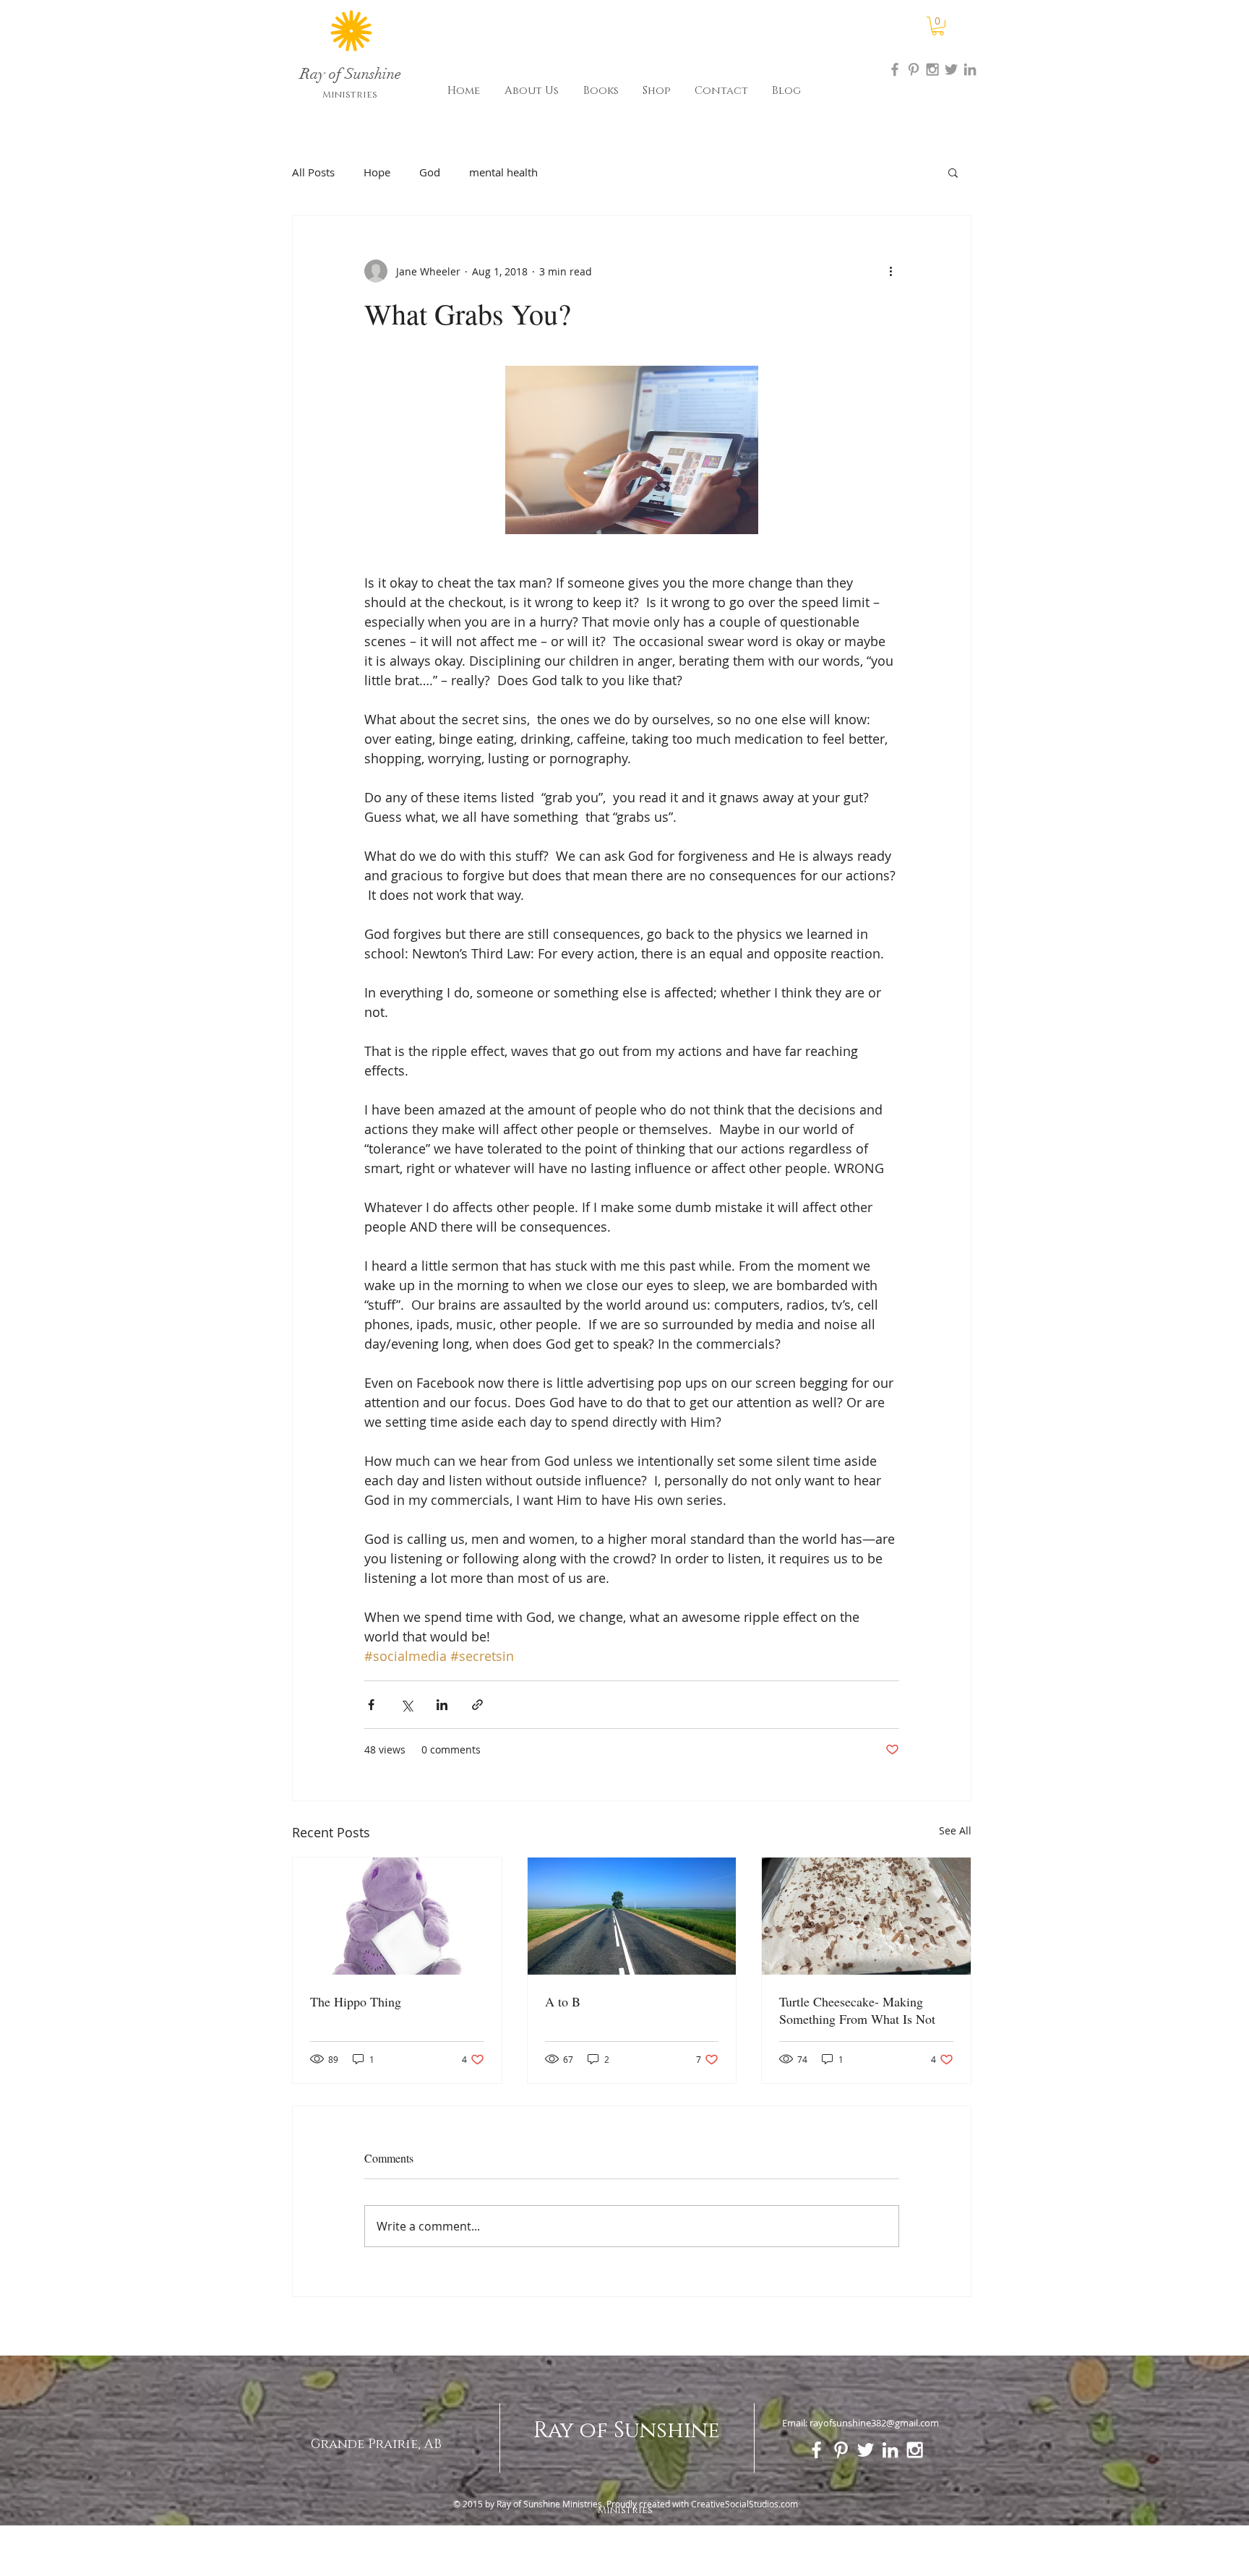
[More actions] (890, 271)
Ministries (350, 95)
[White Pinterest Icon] (841, 2450)
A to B (563, 2001)
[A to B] (632, 1916)
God (430, 172)
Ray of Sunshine (627, 2431)
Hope (377, 172)
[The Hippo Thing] (397, 1916)
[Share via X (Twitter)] (407, 1705)
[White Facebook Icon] (816, 2450)
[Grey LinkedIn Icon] (970, 69)
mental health (503, 172)
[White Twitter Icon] (866, 2450)
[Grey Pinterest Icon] (914, 69)
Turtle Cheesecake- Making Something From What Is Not (857, 2010)
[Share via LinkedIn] (442, 1705)
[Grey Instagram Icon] (932, 69)
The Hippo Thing (356, 2001)
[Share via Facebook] (371, 1705)
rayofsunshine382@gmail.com (874, 2423)
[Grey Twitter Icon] (951, 69)
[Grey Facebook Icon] (895, 69)
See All (955, 1830)
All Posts (313, 172)
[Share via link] (477, 1705)
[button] (938, 26)
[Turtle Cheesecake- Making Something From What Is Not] (866, 1916)
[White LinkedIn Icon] (890, 2450)
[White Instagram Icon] (915, 2450)
